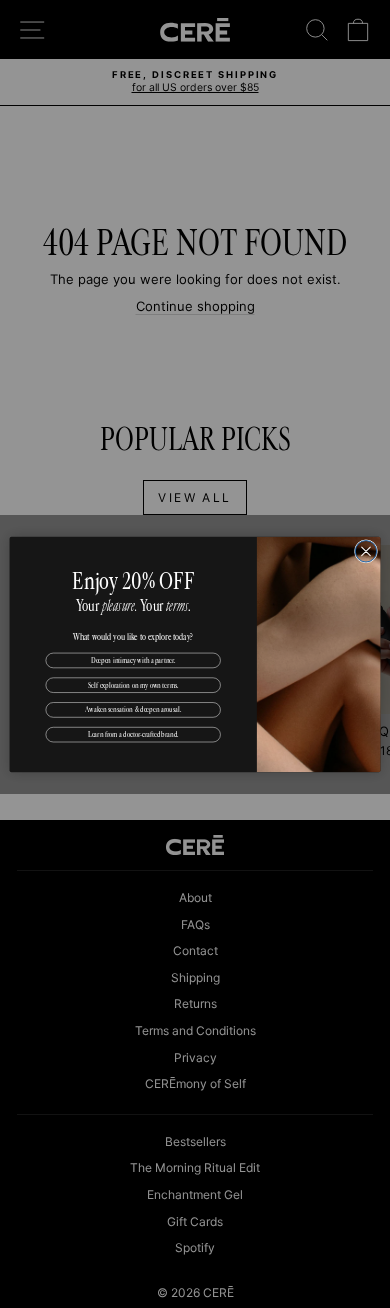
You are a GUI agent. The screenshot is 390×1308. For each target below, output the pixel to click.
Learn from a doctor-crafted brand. (133, 734)
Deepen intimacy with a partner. (133, 659)
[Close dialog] (365, 550)
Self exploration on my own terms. (133, 684)
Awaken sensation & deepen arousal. (133, 709)
